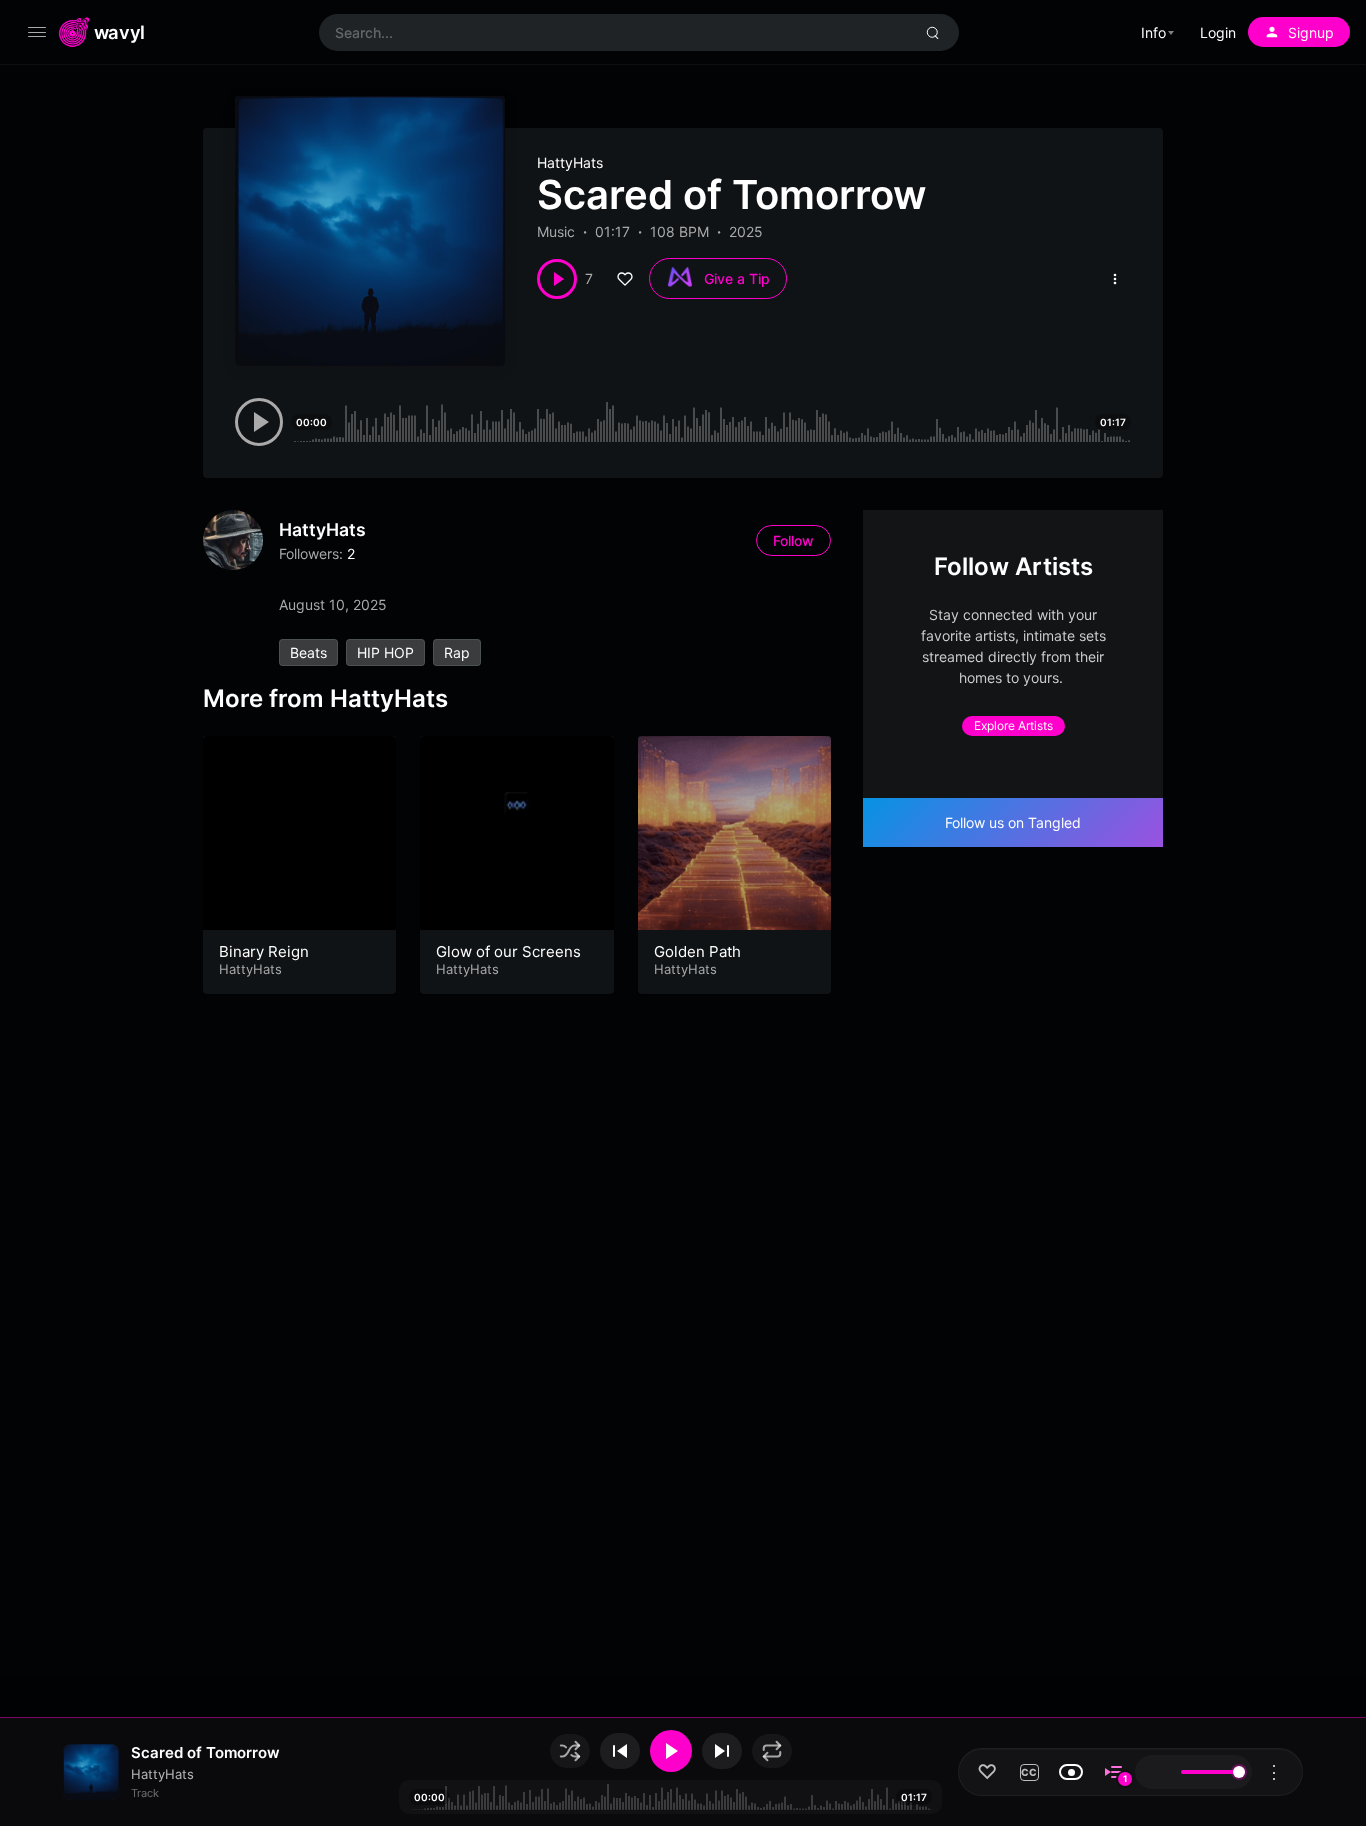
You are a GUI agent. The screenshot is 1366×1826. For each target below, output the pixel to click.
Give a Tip (737, 278)
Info (1153, 32)
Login (1218, 32)
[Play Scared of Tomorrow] (557, 279)
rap (457, 652)
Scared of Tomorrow (205, 1752)
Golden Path (697, 951)
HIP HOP (385, 652)
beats (308, 652)
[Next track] (722, 1751)
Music (556, 231)
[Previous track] (620, 1751)
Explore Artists (1013, 725)
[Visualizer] (1071, 1772)
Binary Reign (264, 951)
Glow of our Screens (508, 951)
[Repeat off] (772, 1751)
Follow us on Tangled (1013, 822)
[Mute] (1156, 1772)
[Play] (671, 1751)
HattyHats (570, 162)
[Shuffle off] (570, 1751)
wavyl (119, 32)
